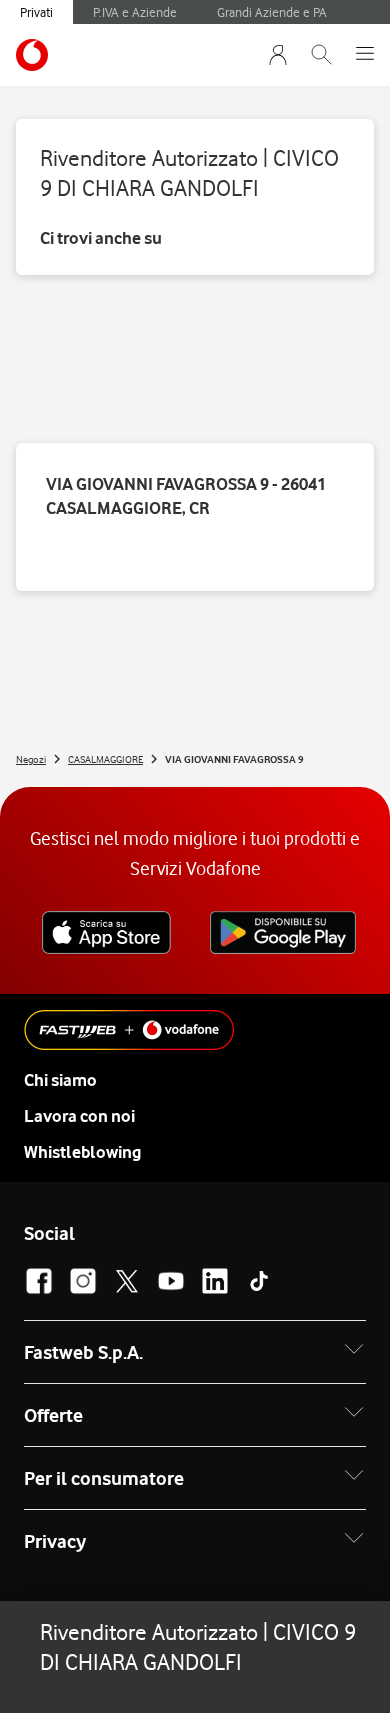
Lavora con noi (79, 1116)
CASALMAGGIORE (105, 759)
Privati (36, 12)
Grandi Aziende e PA (272, 12)
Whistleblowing (82, 1152)
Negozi (31, 759)
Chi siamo (60, 1080)
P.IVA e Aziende (135, 12)
